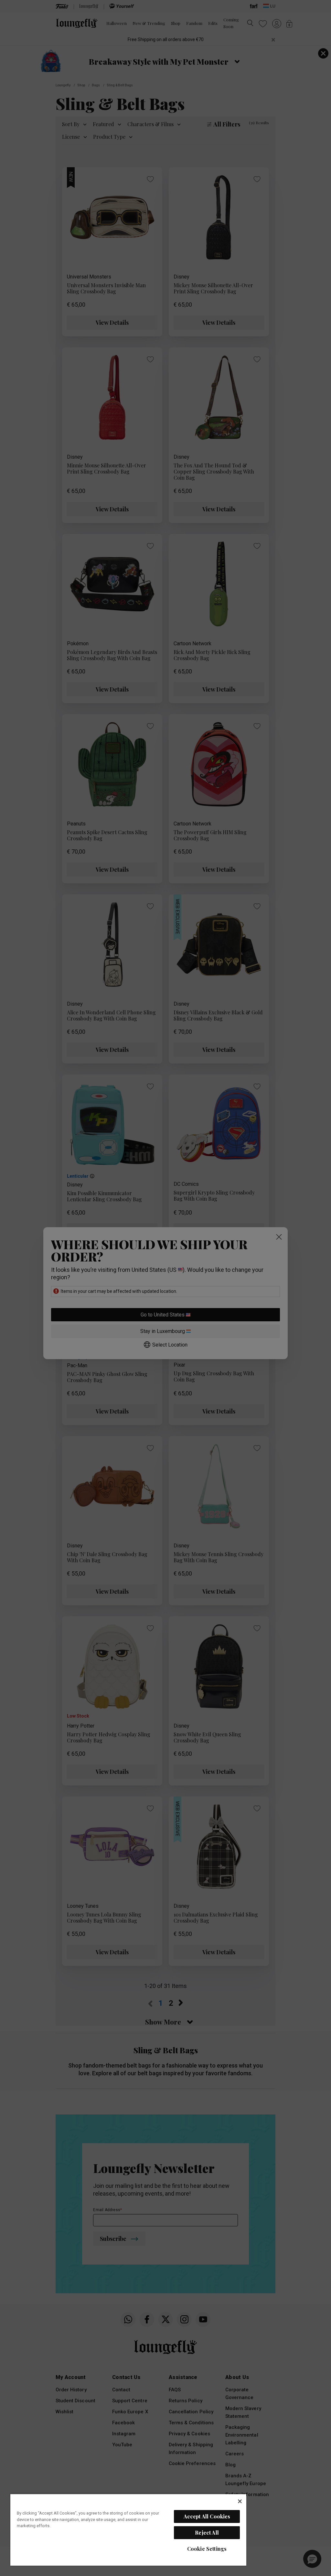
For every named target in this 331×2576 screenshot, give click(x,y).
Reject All (207, 2532)
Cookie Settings (207, 2549)
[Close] (240, 2501)
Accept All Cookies (207, 2516)
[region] (128, 2530)
